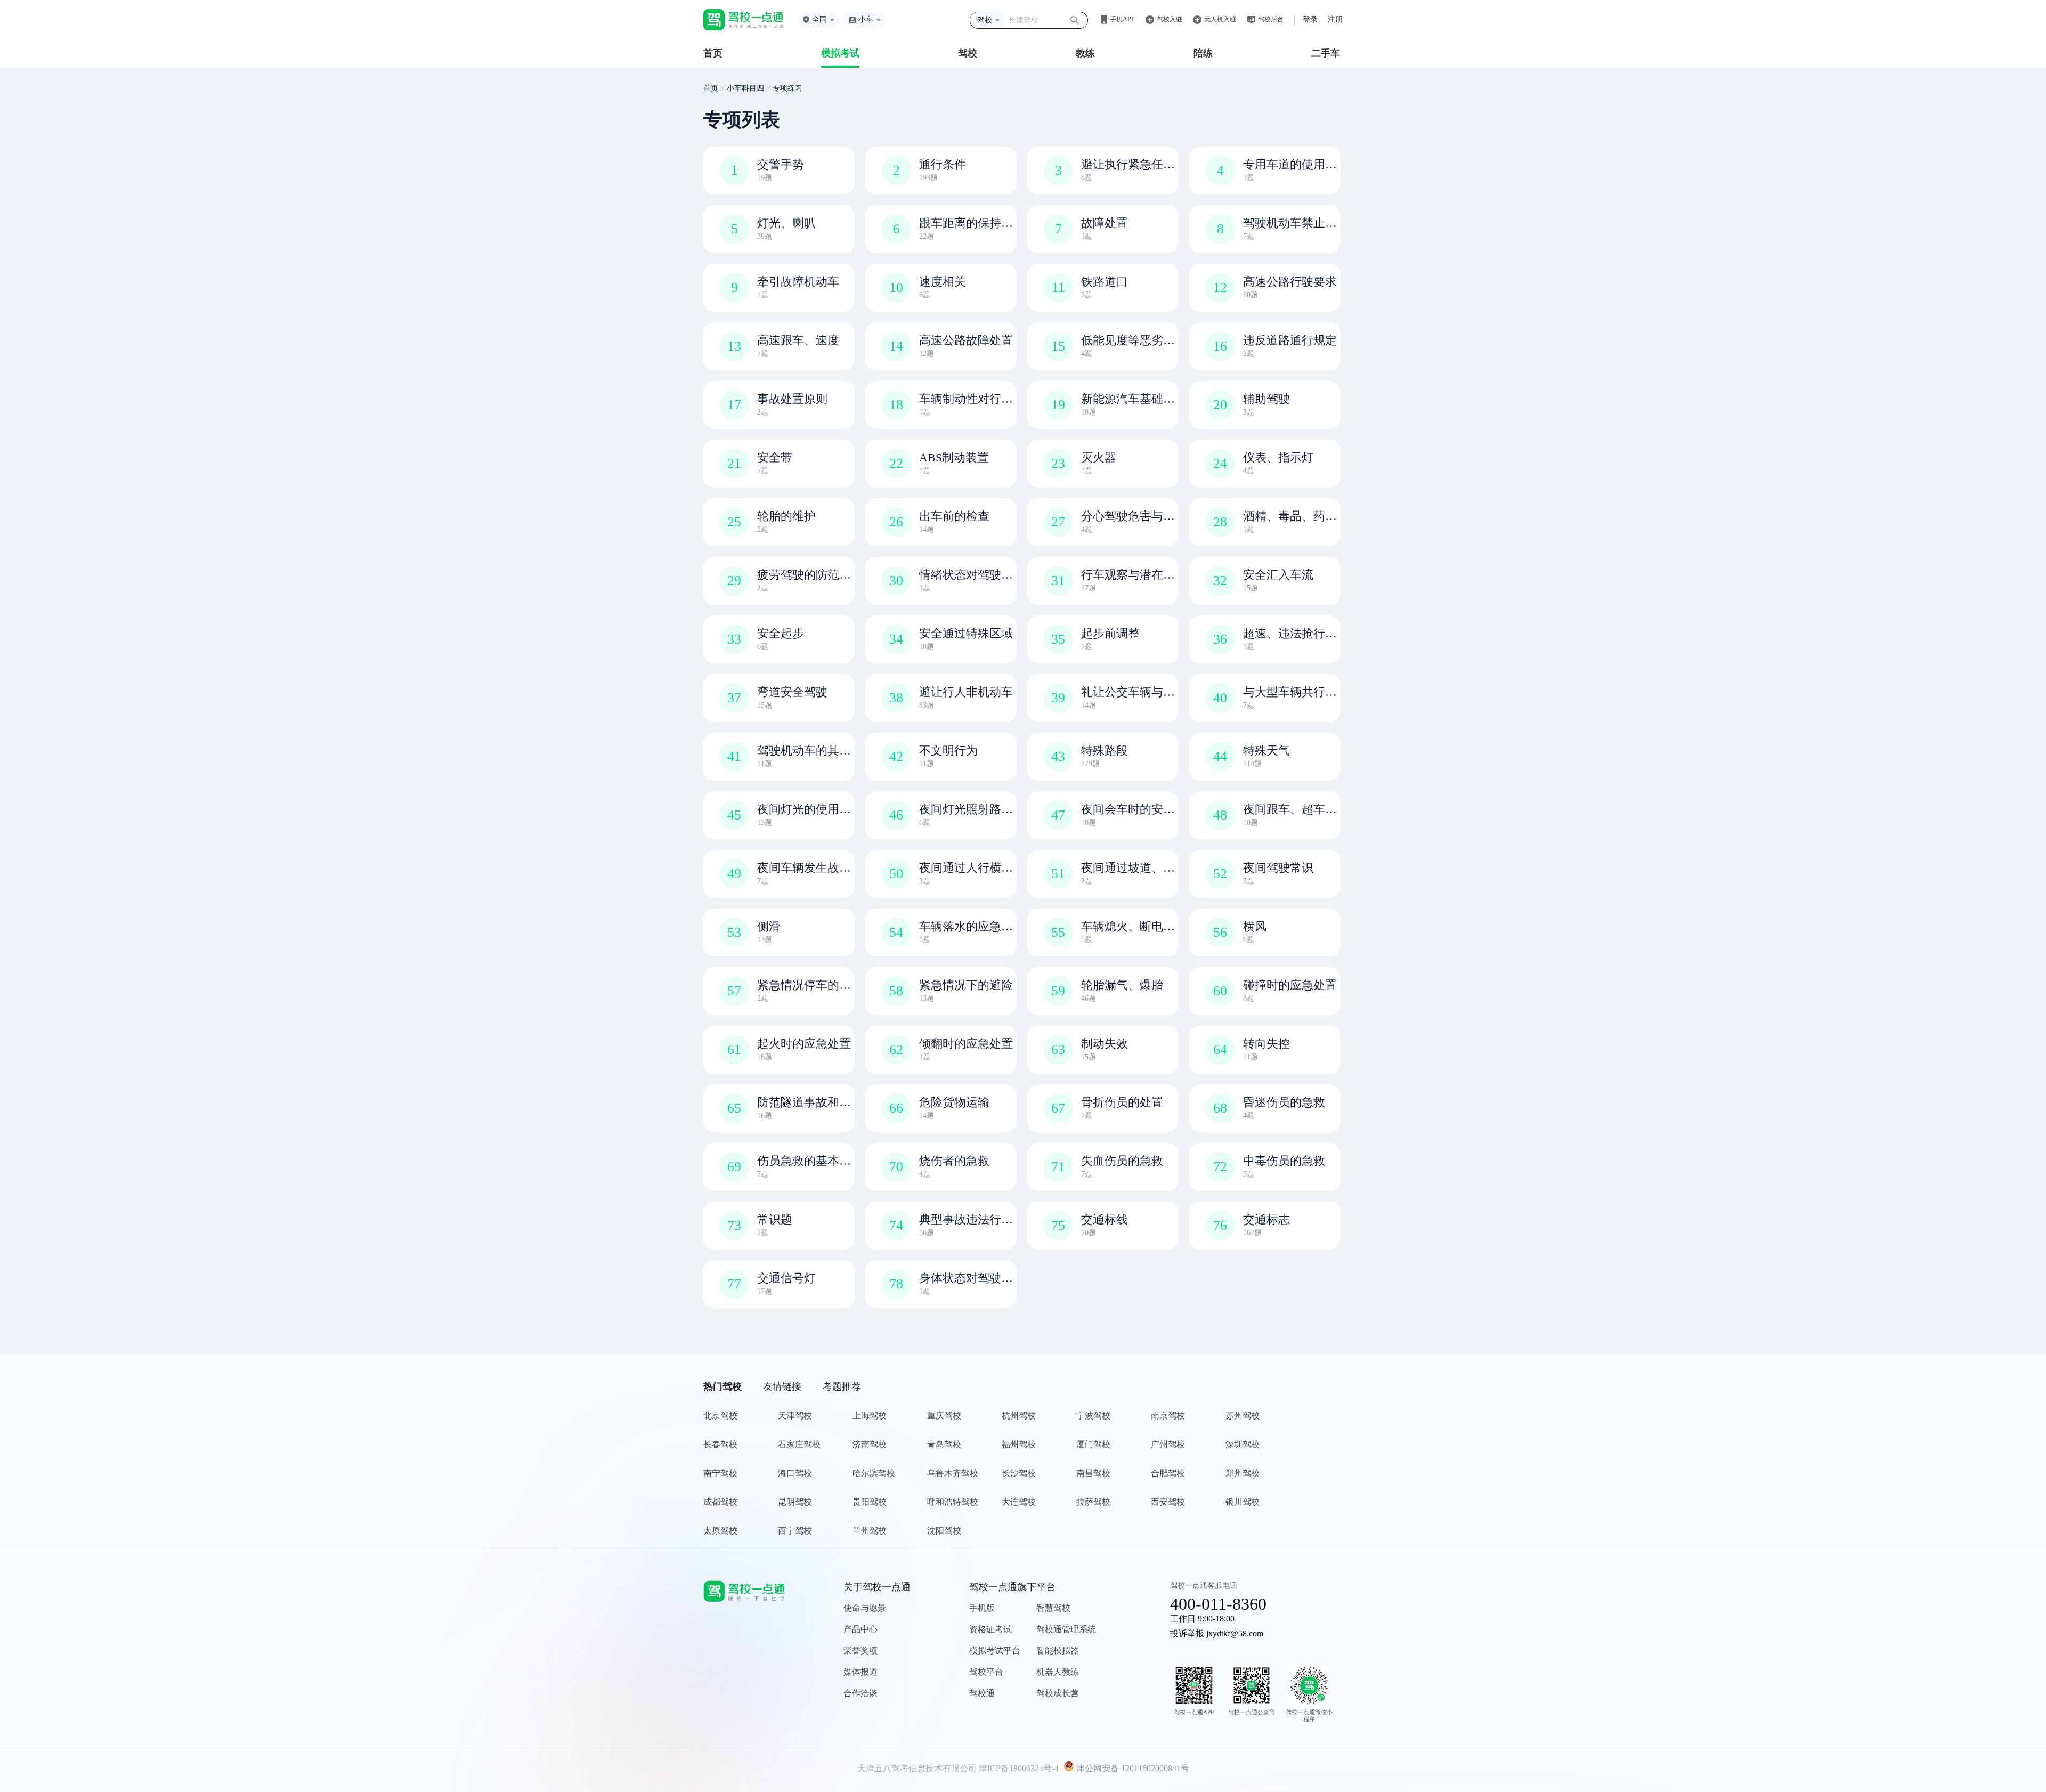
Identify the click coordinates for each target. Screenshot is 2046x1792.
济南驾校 (870, 1444)
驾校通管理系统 (1066, 1629)
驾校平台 (986, 1672)
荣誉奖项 (860, 1651)
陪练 (1203, 53)
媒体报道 (860, 1672)
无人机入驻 (1220, 19)
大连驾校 (1019, 1502)
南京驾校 (1168, 1416)
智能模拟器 (1058, 1651)
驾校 (968, 53)
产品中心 (860, 1629)
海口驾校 (795, 1473)
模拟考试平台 (995, 1651)
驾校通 (982, 1693)
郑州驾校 (1243, 1473)
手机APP (1122, 19)
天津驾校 (795, 1416)
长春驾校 (720, 1444)
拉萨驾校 (1093, 1502)
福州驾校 (1019, 1444)
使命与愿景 (865, 1608)
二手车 (1326, 53)
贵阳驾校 (870, 1502)
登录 (1310, 19)
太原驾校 (720, 1531)
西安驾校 (1168, 1502)
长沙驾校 (1019, 1473)
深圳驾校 (1243, 1444)
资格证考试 (990, 1629)
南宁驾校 (720, 1473)
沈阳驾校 (944, 1531)
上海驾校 (870, 1416)
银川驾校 (1243, 1502)
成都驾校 (720, 1502)
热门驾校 (722, 1386)
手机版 (982, 1608)
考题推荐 (842, 1386)
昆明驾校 (795, 1502)
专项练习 (787, 88)
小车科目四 (745, 88)
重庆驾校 (944, 1416)
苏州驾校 (1243, 1416)
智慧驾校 (1053, 1608)
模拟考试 (840, 53)
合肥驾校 (1168, 1473)
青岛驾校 (944, 1444)
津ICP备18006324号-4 (1019, 1768)
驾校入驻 (1170, 19)
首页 (713, 53)
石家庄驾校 (799, 1444)
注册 (1335, 19)
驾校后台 (1271, 19)
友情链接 (782, 1386)
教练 (1085, 53)
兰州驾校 (870, 1531)
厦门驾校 (1093, 1444)
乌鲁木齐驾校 (953, 1473)
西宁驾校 (795, 1531)
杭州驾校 (1019, 1416)
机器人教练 (1058, 1672)
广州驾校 (1168, 1444)
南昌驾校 (1093, 1473)
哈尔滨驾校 (874, 1473)
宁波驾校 (1093, 1416)
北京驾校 (720, 1416)
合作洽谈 (860, 1693)
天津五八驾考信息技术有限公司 (917, 1768)
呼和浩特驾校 (953, 1502)
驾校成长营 (1058, 1693)
